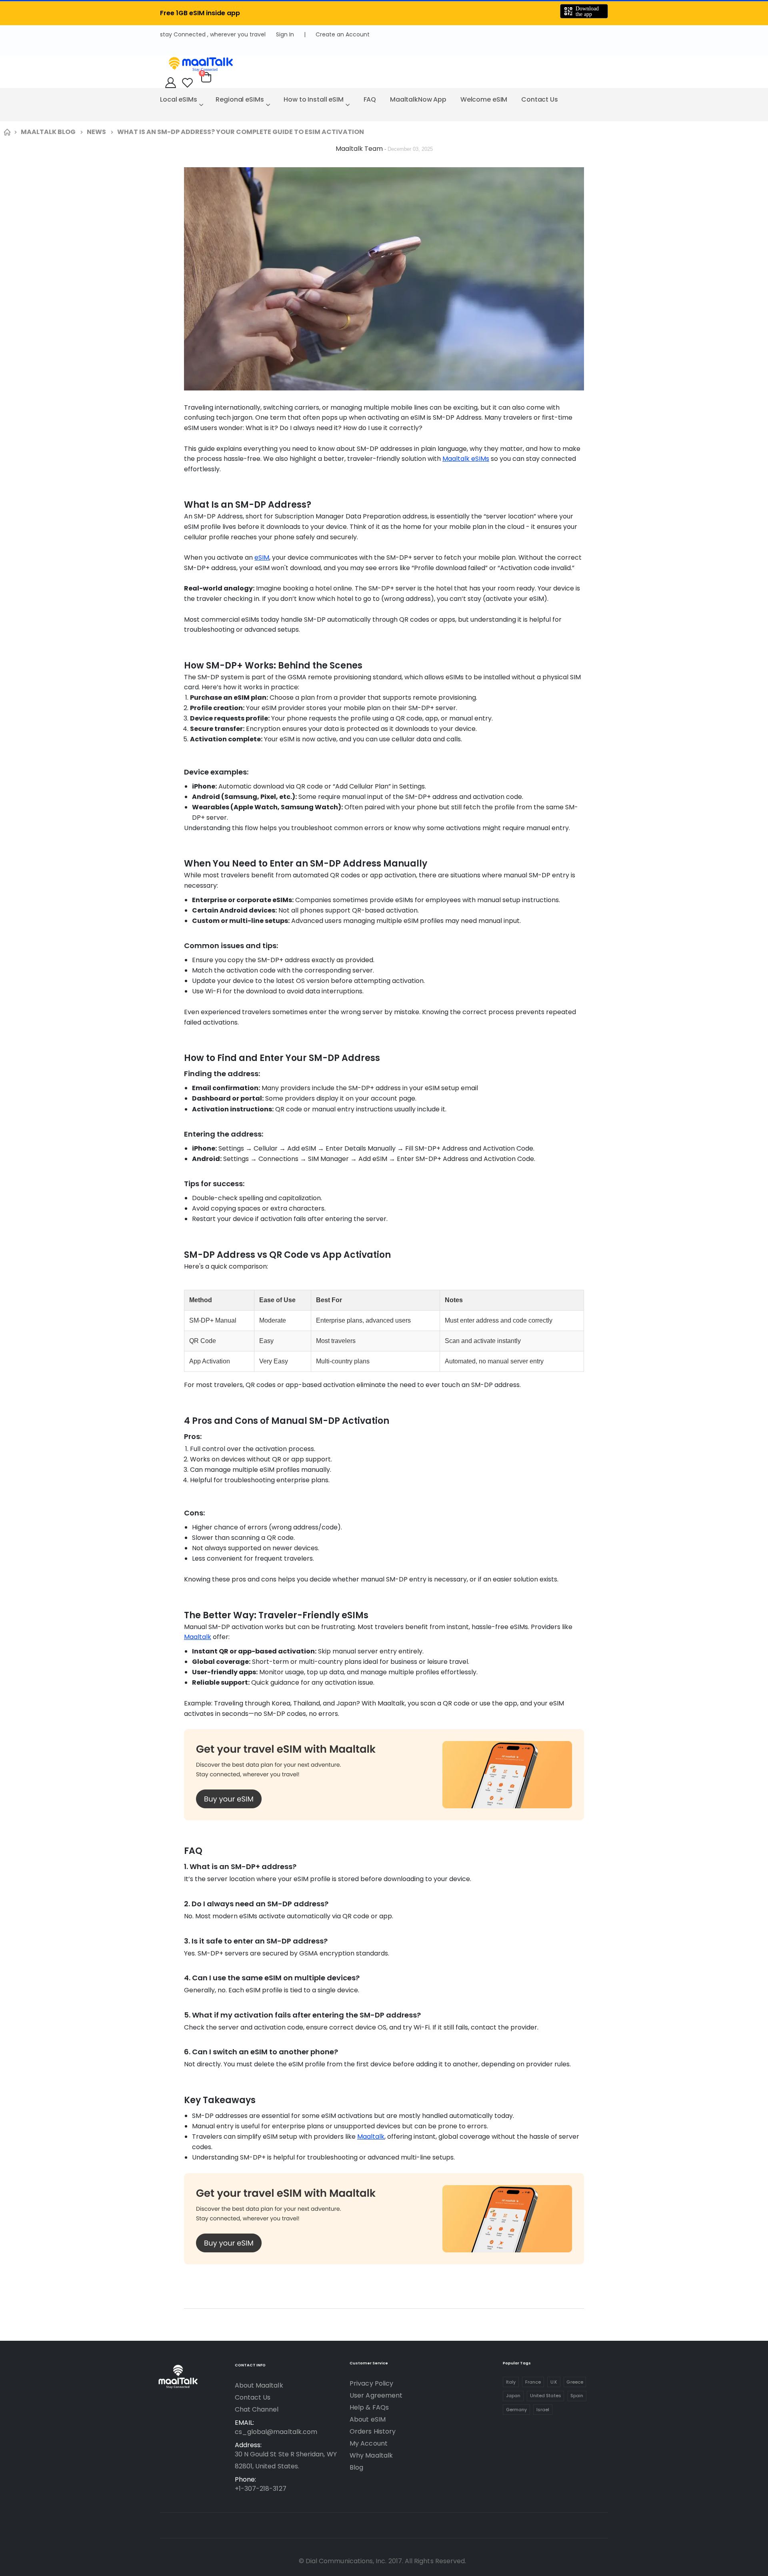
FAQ (370, 99)
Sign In (285, 34)
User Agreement (376, 2395)
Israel (543, 2410)
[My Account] (171, 83)
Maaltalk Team (360, 149)
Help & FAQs (369, 2407)
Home (7, 132)
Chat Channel (257, 2409)
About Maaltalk (259, 2385)
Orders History (373, 2431)
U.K (554, 2382)
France (533, 2382)
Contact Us (540, 99)
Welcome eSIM (484, 99)
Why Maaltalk (371, 2455)
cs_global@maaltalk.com (276, 2432)
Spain (577, 2396)
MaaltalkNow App (418, 99)
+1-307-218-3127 (261, 2489)
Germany (516, 2410)
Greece (575, 2382)
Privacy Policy (371, 2383)
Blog (356, 2467)
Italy (511, 2382)
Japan (513, 2396)
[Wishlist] (187, 83)
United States (546, 2396)
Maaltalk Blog (48, 132)
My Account (369, 2443)
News (96, 132)
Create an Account (343, 34)
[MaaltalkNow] (384, 64)
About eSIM (368, 2419)
